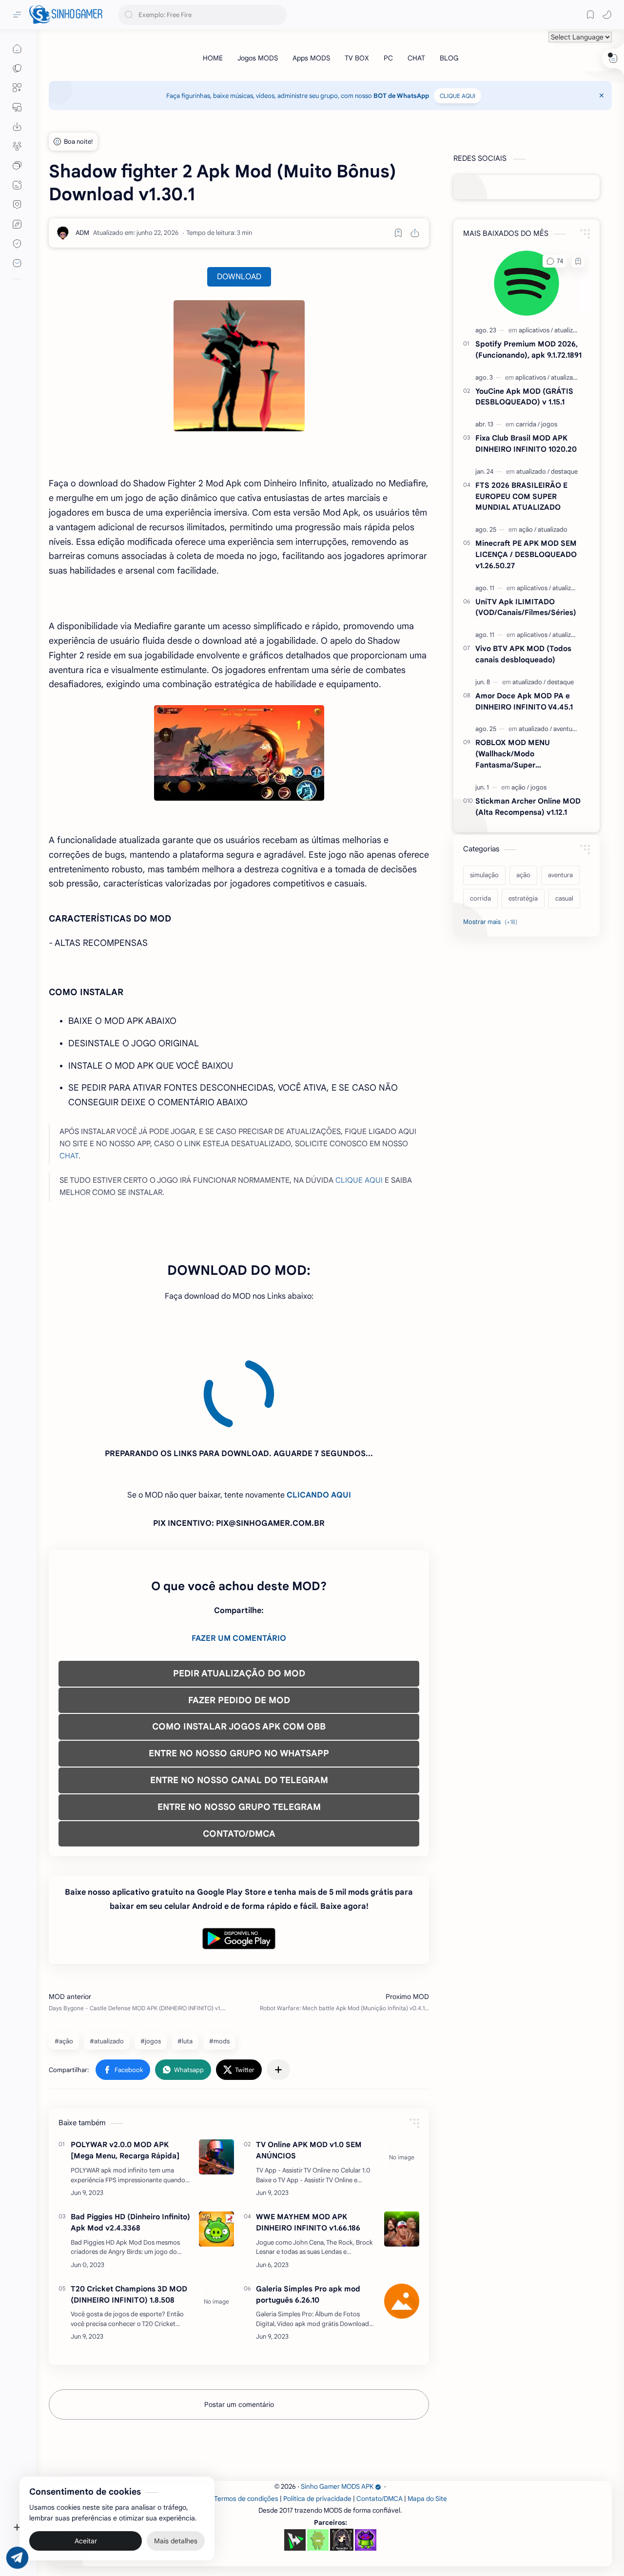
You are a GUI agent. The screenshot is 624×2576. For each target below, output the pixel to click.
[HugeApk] (295, 2452)
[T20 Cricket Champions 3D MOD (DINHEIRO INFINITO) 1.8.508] (216, 2213)
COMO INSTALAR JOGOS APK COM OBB (239, 1638)
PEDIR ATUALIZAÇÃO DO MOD (239, 1585)
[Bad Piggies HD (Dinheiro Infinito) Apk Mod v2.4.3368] (216, 2141)
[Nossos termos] (17, 224)
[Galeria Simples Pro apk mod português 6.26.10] (402, 2213)
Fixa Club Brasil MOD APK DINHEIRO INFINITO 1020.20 (526, 443)
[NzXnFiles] (366, 2452)
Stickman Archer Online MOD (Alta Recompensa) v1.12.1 (528, 807)
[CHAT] (416, 58)
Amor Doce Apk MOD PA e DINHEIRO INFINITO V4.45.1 (524, 701)
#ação (64, 1953)
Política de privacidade (317, 2411)
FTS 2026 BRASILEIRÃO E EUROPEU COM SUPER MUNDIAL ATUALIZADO (521, 496)
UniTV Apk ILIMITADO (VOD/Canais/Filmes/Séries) (526, 607)
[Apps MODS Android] (17, 88)
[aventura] (566, 729)
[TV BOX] (357, 58)
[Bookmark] (590, 15)
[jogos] (549, 424)
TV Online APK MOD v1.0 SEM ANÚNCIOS (309, 2062)
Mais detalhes (176, 2537)
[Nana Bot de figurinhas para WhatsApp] (342, 2451)
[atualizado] (569, 330)
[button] (607, 15)
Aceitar (86, 2537)
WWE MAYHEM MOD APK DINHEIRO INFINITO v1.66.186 (308, 2134)
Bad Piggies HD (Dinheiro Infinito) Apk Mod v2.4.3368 (130, 2134)
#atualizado (107, 1953)
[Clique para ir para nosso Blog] (17, 185)
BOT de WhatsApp (401, 96)
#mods (219, 1953)
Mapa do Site (427, 2411)
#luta (185, 1953)
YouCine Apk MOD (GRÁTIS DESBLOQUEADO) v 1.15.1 (524, 397)
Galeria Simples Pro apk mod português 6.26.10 (308, 2206)
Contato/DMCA (380, 2411)
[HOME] (213, 58)
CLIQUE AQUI (458, 96)
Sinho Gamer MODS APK (337, 2398)
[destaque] (564, 471)
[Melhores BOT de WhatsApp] (17, 205)
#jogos (151, 1953)
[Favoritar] (398, 233)
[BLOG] (449, 58)
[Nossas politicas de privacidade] (17, 244)
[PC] (388, 58)
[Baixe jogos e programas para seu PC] (17, 107)
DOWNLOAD (239, 277)
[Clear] (278, 15)
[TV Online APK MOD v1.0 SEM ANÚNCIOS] (402, 2069)
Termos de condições (246, 2411)
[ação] (527, 529)
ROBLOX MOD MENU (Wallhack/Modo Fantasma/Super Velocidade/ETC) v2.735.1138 (526, 754)
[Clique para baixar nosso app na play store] (17, 127)
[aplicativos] (536, 330)
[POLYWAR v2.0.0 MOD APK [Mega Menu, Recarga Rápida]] (216, 2069)
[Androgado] (318, 2452)
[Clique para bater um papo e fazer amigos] (17, 166)
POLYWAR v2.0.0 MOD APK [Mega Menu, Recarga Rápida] (125, 2062)
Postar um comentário (239, 2316)
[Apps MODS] (311, 58)
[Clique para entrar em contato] (17, 263)
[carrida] (528, 424)
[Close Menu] (602, 96)
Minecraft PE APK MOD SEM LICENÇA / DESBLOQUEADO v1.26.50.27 (526, 554)
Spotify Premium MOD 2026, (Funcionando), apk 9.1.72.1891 (528, 349)
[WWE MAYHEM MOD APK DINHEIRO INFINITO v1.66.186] (402, 2141)
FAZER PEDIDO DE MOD (239, 1612)
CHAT (69, 1156)
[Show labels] (492, 922)
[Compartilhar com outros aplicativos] (278, 1981)
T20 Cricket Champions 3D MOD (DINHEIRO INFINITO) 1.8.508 (129, 2206)
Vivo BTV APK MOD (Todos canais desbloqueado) (523, 654)
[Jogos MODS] (258, 58)
